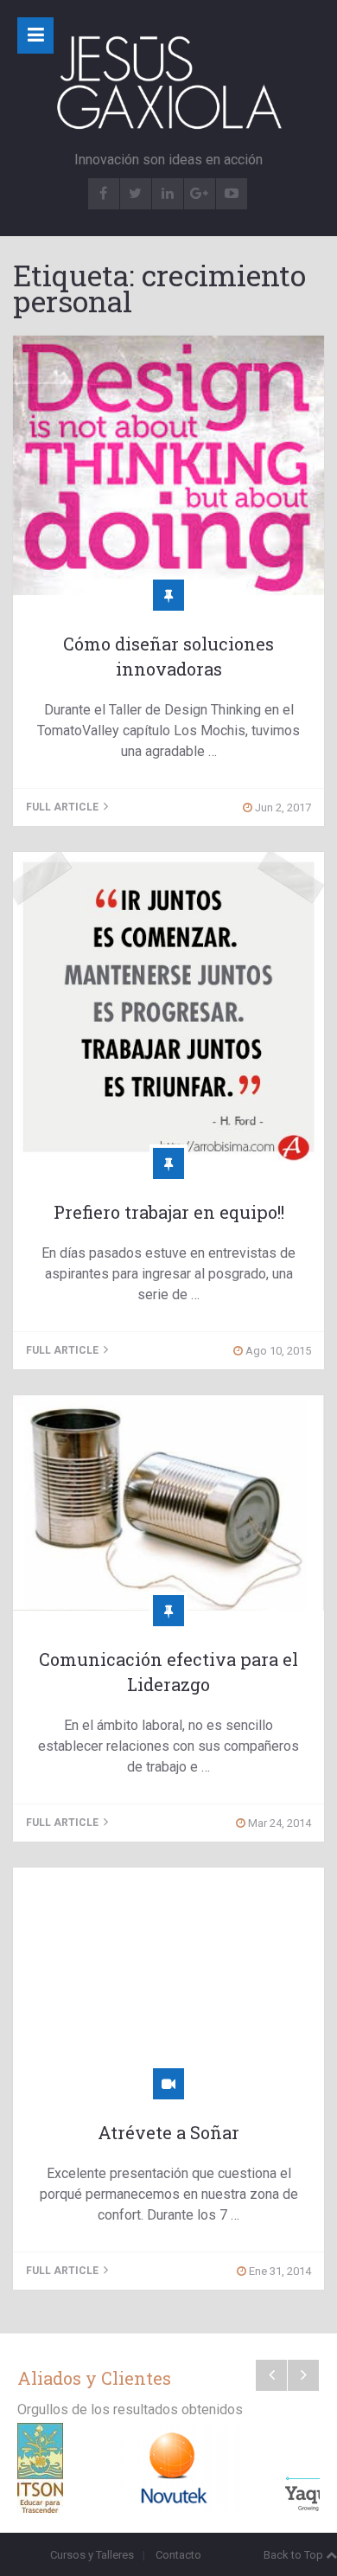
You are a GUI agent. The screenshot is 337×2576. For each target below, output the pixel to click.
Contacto (178, 2555)
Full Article (64, 807)
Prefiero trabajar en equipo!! (169, 1212)
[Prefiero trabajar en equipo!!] (168, 1008)
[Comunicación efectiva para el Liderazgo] (168, 1503)
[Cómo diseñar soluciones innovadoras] (168, 465)
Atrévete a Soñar (168, 2132)
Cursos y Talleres (92, 2555)
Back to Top (293, 2555)
